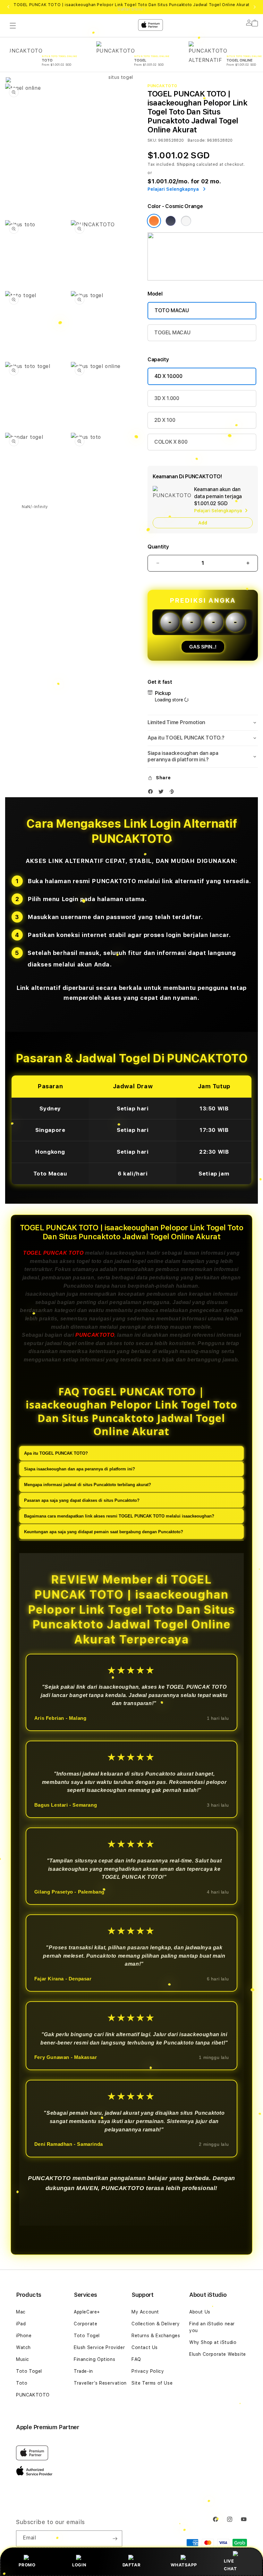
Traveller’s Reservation (100, 2383)
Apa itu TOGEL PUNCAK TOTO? (56, 1453)
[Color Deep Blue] (171, 221)
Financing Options (94, 2359)
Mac (21, 2312)
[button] (203, 723)
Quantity (158, 547)
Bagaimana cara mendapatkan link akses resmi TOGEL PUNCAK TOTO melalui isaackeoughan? (119, 1516)
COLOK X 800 (171, 442)
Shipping (186, 164)
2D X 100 (165, 420)
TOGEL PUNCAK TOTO (53, 1253)
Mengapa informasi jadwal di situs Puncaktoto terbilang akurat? (88, 1485)
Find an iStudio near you (212, 2327)
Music (23, 2359)
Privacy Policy (148, 2371)
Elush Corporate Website (218, 2354)
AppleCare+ (87, 2312)
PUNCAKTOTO (95, 1335)
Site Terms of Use (152, 2383)
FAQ (136, 2359)
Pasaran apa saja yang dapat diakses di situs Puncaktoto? (82, 1500)
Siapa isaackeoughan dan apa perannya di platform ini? (80, 1469)
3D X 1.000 (167, 398)
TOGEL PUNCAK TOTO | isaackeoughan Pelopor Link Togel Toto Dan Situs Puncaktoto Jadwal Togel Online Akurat (131, 7)
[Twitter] (163, 793)
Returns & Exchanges (156, 2336)
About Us (200, 2312)
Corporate (85, 2324)
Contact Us (145, 2347)
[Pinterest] (173, 793)
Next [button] (255, 7)
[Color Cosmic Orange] (154, 221)
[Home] (118, 51)
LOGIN (79, 2565)
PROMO (27, 2565)
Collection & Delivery (156, 2324)
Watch (23, 2347)
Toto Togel (29, 2371)
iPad (21, 2324)
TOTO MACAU (172, 310)
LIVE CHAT (230, 2565)
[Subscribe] (115, 2538)
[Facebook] (152, 793)
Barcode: (197, 140)
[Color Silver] (186, 221)
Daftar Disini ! (131, 9)
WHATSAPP (184, 2565)
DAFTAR (132, 2565)
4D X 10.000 (168, 376)
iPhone (24, 2336)
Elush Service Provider (99, 2347)
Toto (22, 2383)
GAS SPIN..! (203, 647)
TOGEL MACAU (172, 333)
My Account (145, 2312)
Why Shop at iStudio (213, 2342)
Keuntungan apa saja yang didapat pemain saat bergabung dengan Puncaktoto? (104, 1532)
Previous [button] (8, 7)
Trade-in (83, 2371)
